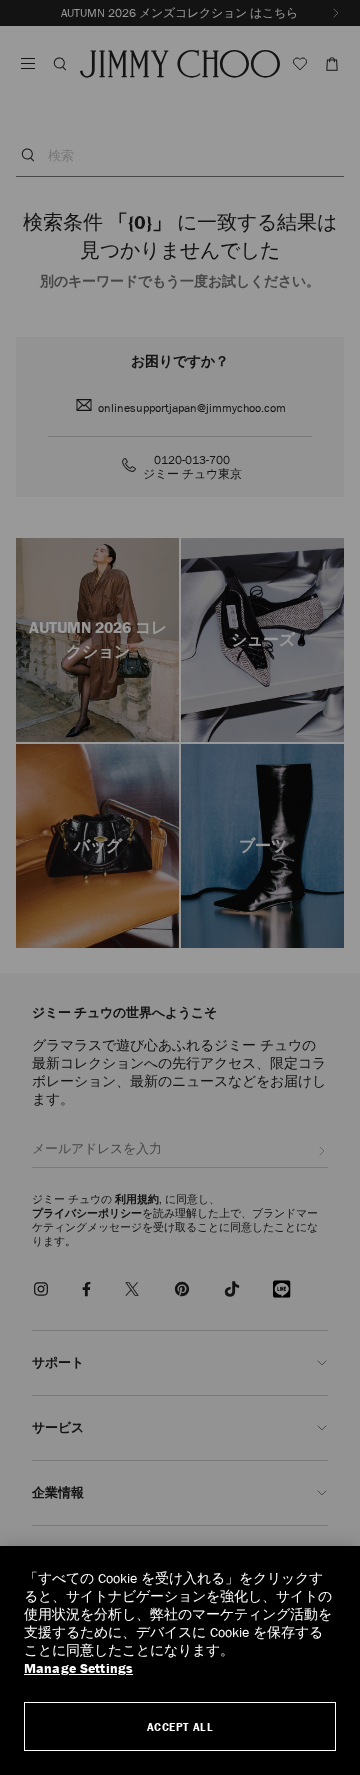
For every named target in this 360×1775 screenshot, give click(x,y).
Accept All (180, 1726)
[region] (180, 1660)
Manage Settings (78, 1668)
